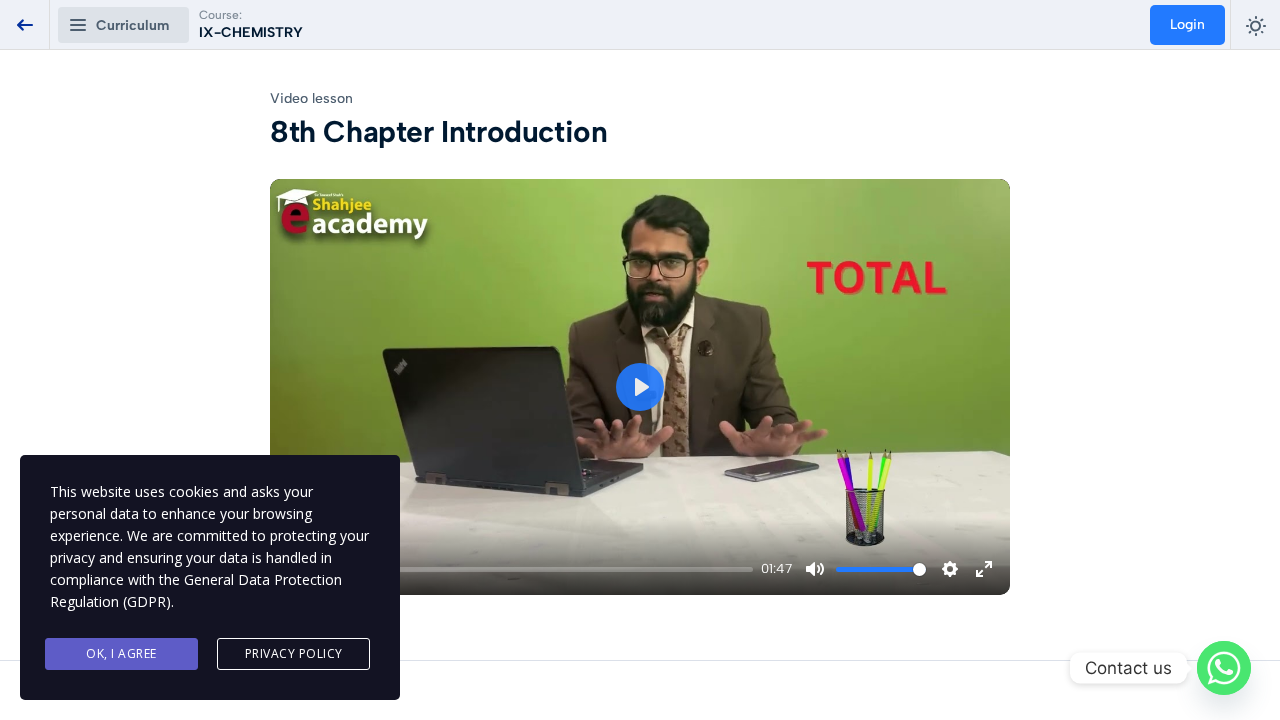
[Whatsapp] (1224, 668)
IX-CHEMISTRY (251, 32)
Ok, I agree (121, 653)
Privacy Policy (294, 653)
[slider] (535, 569)
